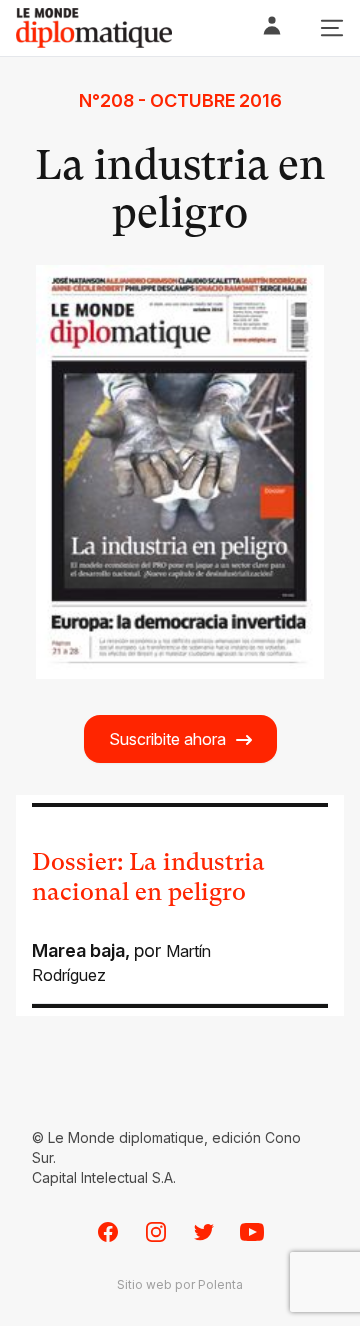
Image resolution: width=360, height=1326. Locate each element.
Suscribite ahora (167, 739)
